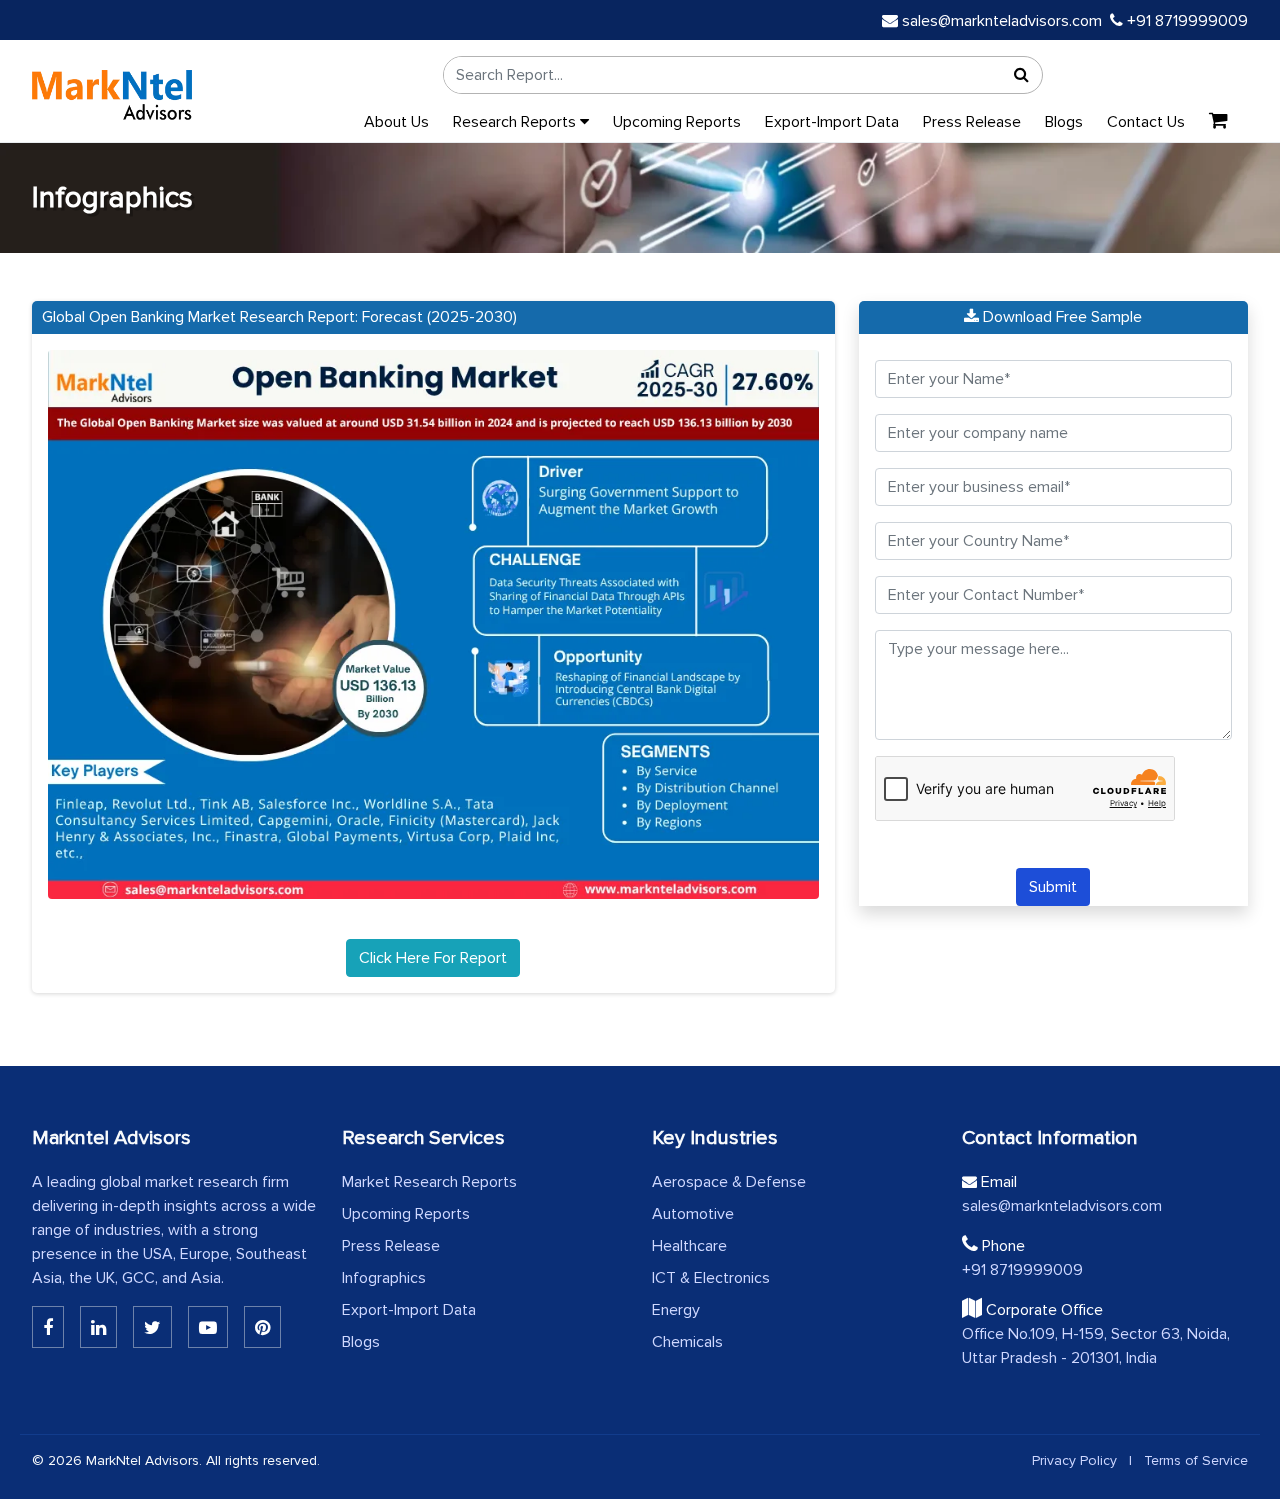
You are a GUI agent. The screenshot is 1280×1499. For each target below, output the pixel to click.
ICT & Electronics (711, 1278)
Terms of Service (1196, 1460)
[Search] (1022, 75)
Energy (676, 1310)
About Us (396, 122)
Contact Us (1146, 122)
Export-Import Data (832, 122)
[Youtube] (208, 1327)
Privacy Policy (1074, 1460)
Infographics (384, 1278)
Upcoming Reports (677, 122)
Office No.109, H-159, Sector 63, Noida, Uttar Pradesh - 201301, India (1096, 1346)
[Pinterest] (262, 1327)
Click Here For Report (433, 958)
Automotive (693, 1214)
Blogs (1064, 122)
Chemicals (687, 1342)
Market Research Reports (429, 1182)
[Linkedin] (48, 1327)
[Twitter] (152, 1327)
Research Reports (516, 122)
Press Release (972, 122)
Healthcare (689, 1246)
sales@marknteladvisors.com (1002, 21)
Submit (1053, 887)
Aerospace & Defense (729, 1182)
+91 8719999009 (1185, 21)
